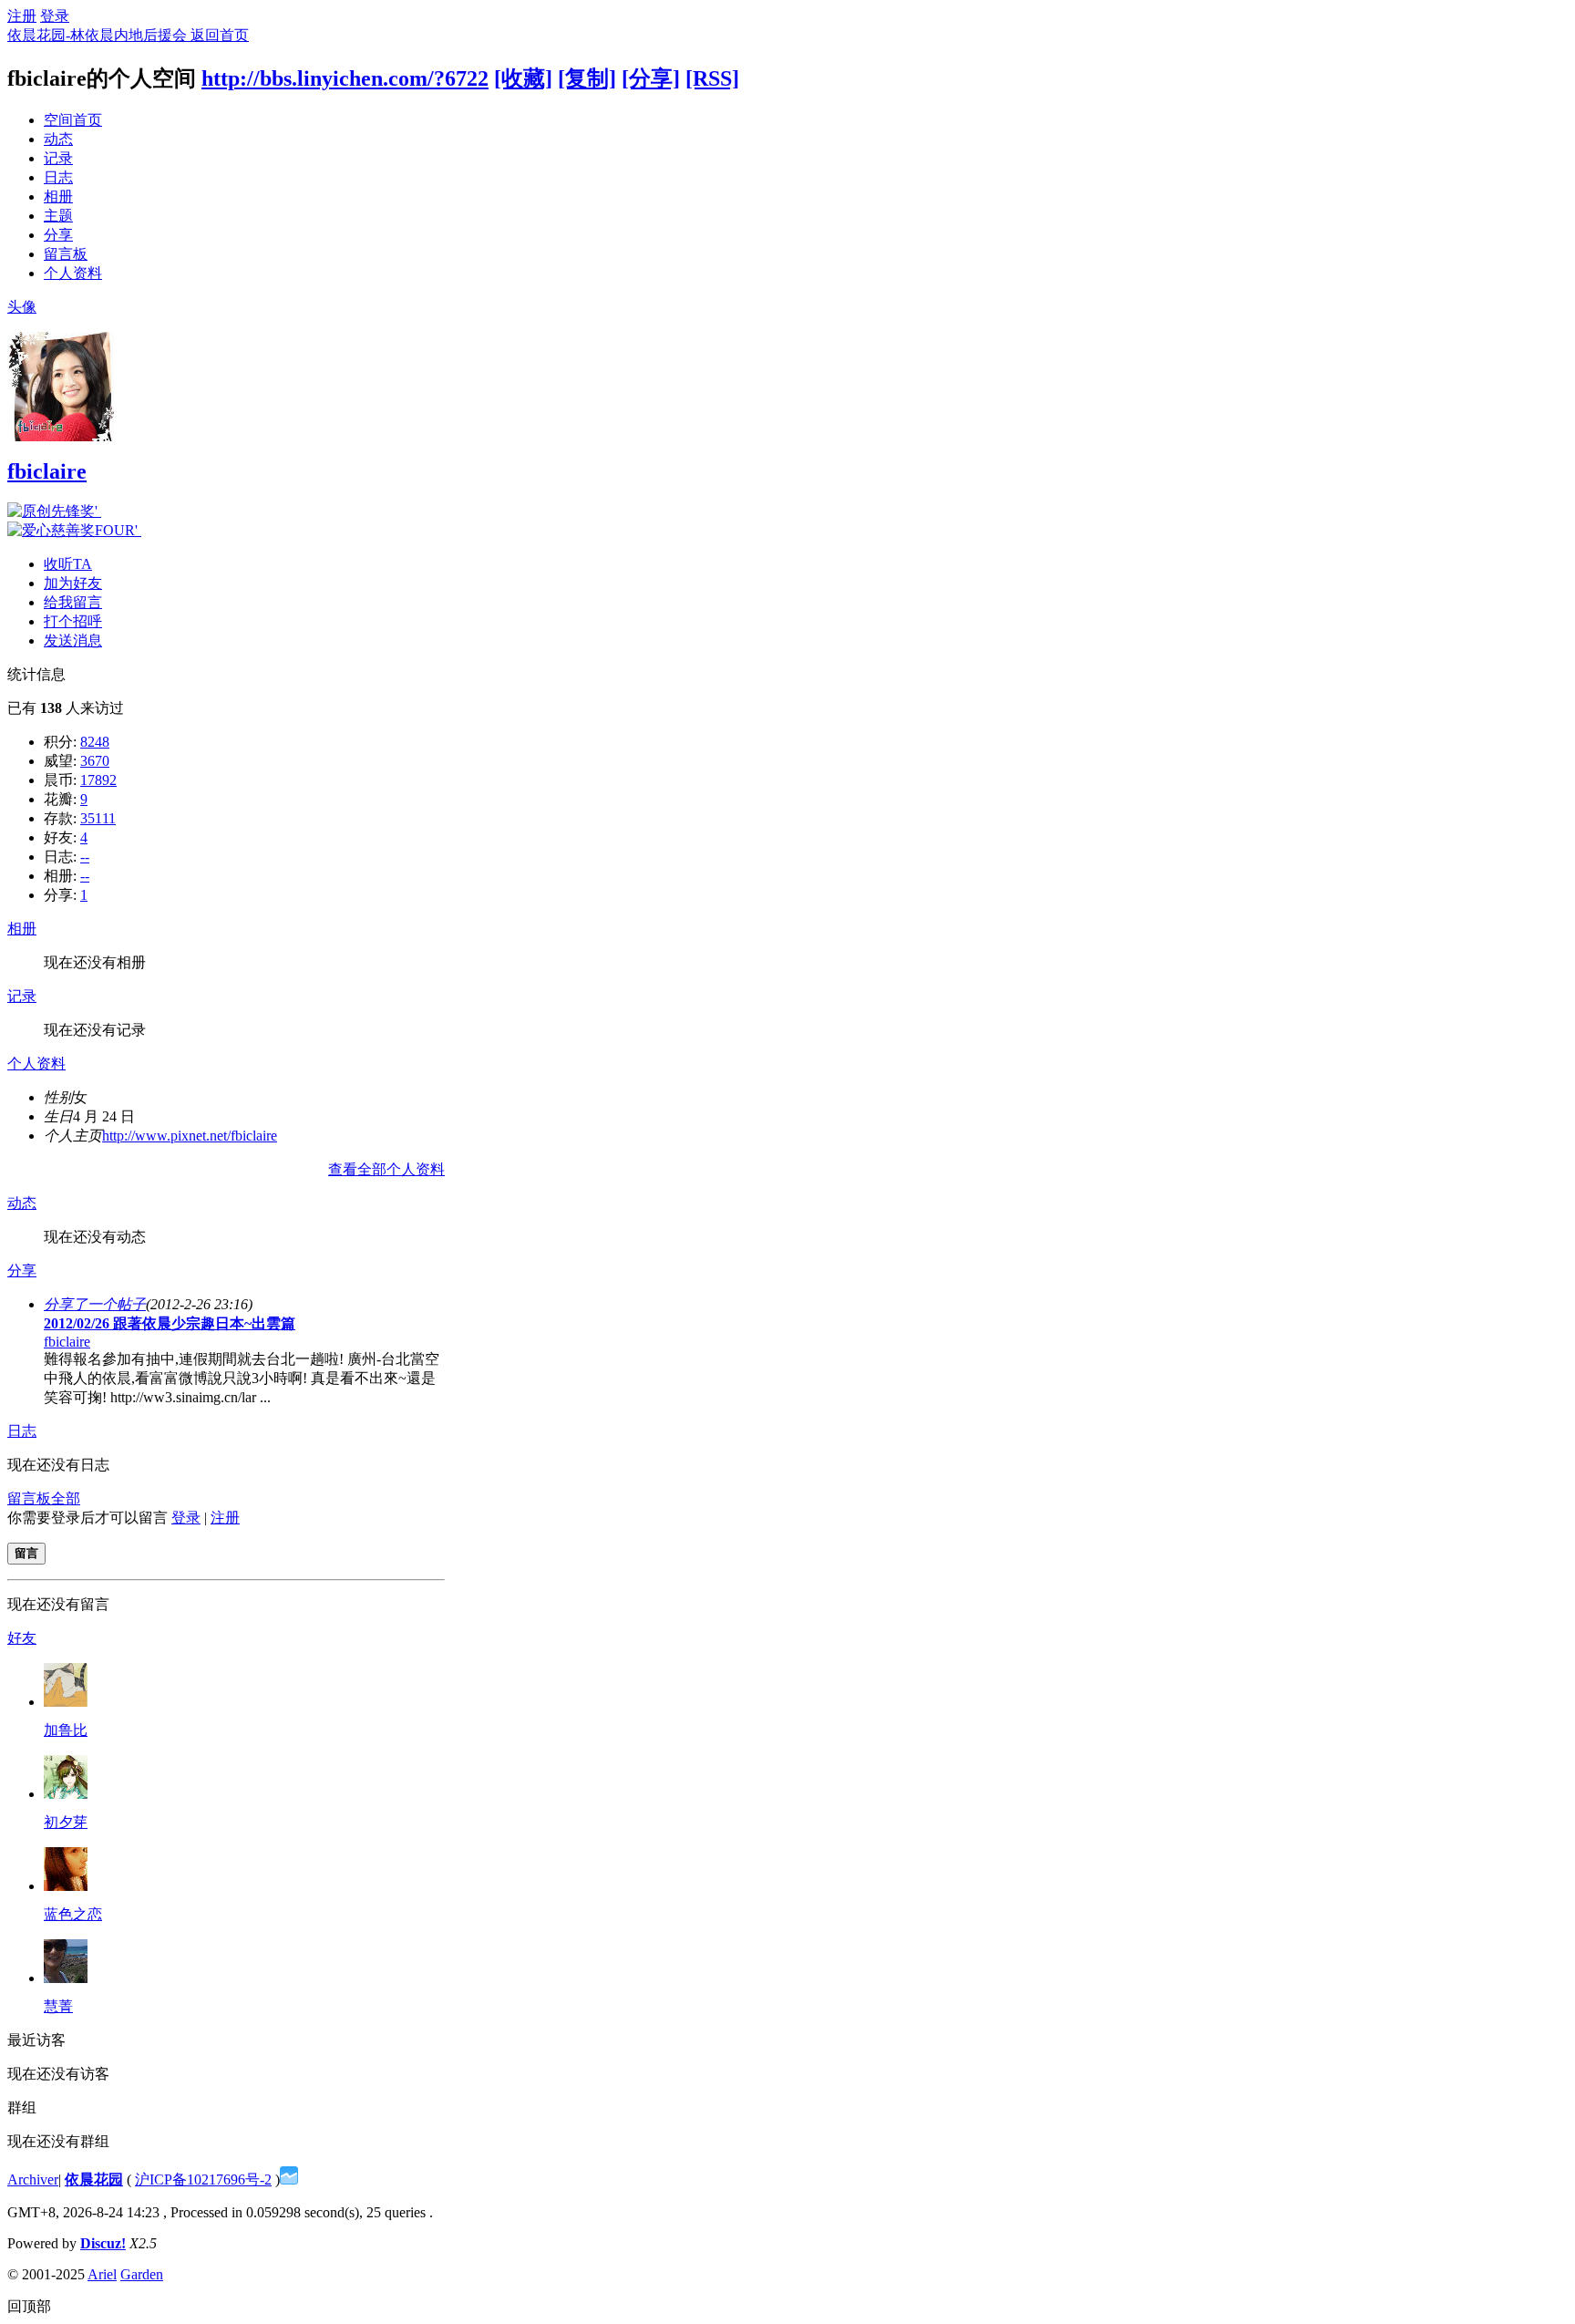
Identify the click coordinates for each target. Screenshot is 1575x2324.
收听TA (68, 564)
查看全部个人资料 (386, 1169)
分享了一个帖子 (95, 1304)
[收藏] (523, 78)
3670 (95, 761)
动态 (58, 139)
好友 (22, 1638)
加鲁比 (66, 1730)
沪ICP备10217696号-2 (203, 2179)
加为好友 (73, 583)
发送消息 (73, 640)
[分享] (651, 78)
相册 (58, 196)
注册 (22, 16)
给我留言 (73, 602)
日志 (58, 177)
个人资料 (73, 273)
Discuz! (103, 2243)
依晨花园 (94, 2179)
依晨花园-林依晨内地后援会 (99, 35)
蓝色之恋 (73, 1914)
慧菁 (58, 2006)
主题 (58, 216)
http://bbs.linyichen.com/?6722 (345, 78)
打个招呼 (73, 621)
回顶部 (29, 2306)
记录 (58, 158)
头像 (22, 307)
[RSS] (712, 78)
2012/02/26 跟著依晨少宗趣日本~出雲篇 (170, 1323)
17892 (98, 780)
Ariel (102, 2274)
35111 (98, 818)
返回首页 (220, 35)
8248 (95, 742)
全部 (66, 1498)
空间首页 (73, 120)
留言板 (66, 254)
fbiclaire (47, 471)
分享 (58, 235)
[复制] (587, 78)
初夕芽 (66, 1822)
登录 (55, 16)
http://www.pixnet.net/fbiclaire (190, 1136)
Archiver (33, 2179)
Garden (142, 2274)
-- (85, 857)
